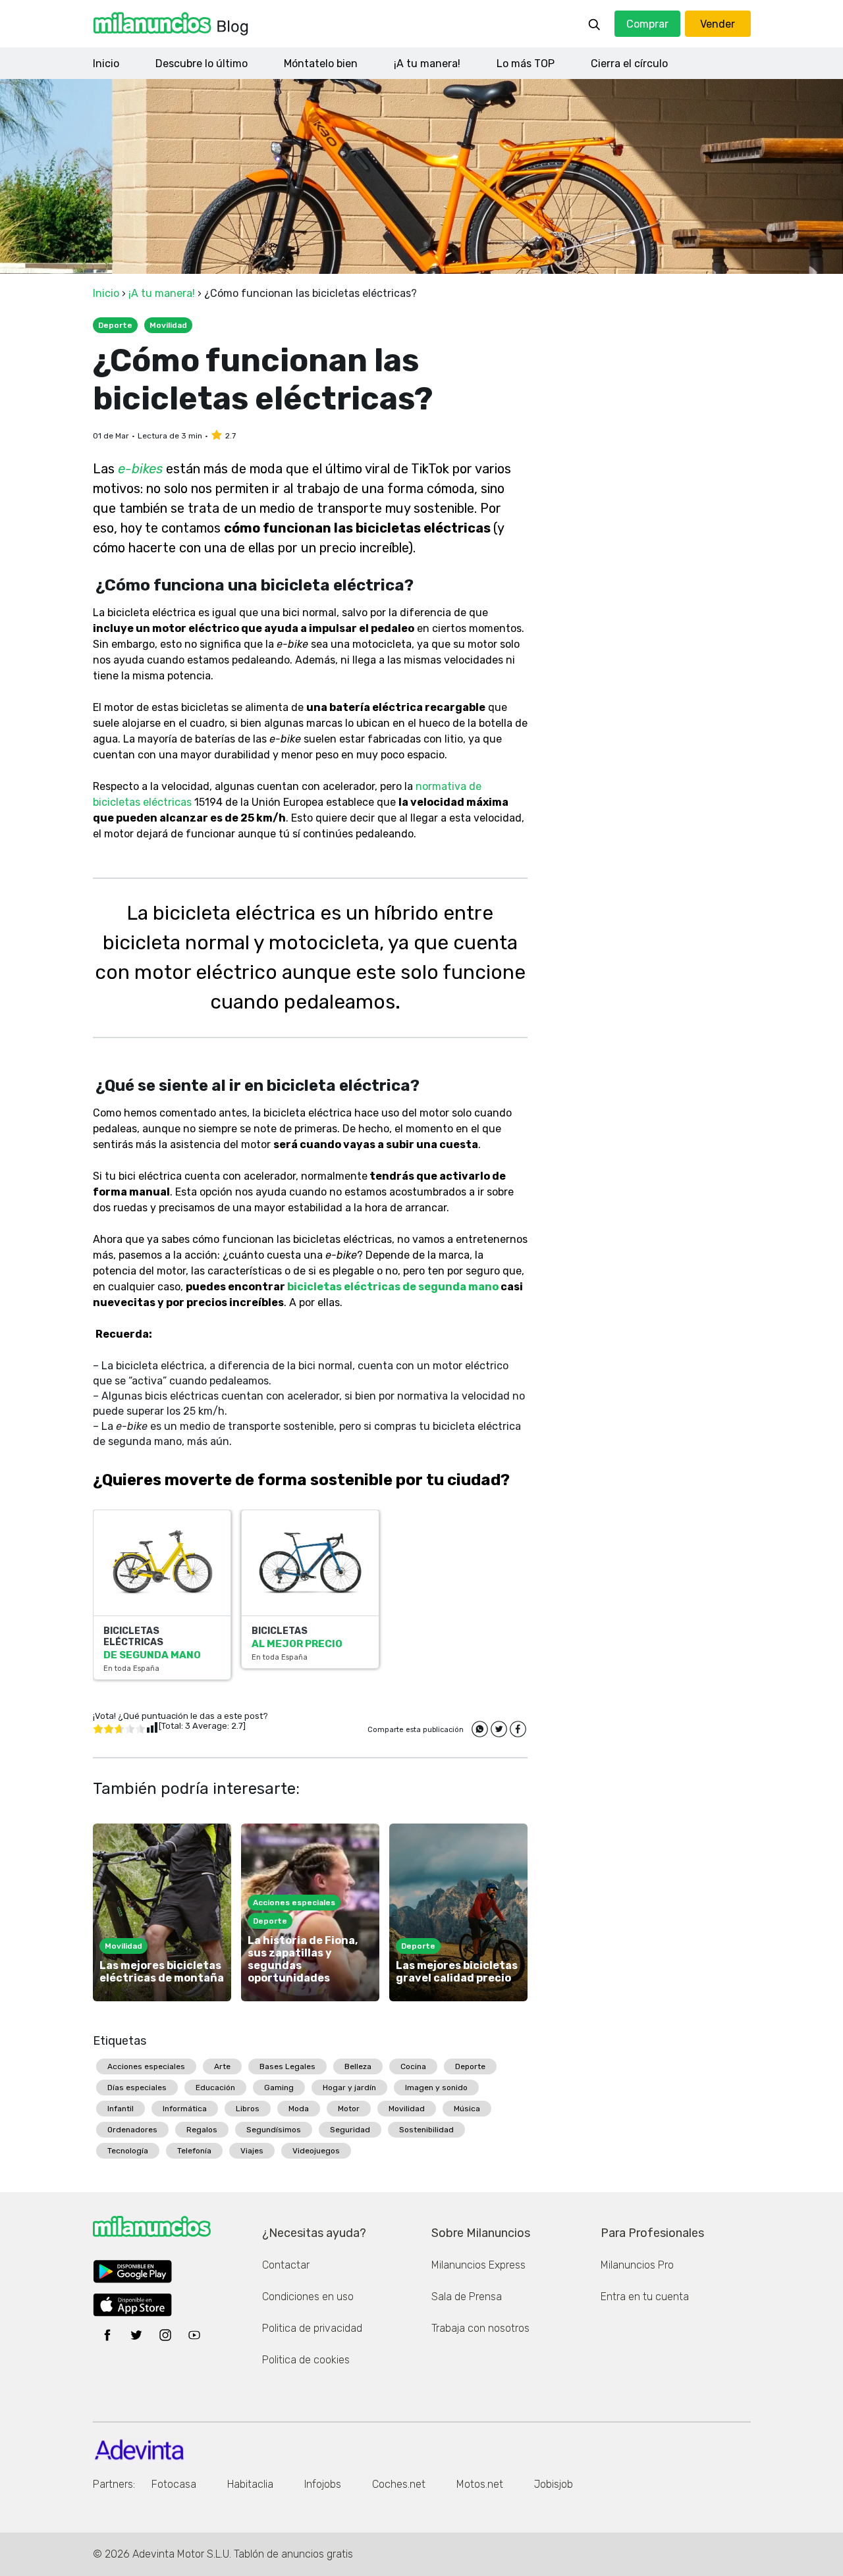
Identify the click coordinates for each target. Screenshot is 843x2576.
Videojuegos (316, 2151)
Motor (349, 2109)
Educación (215, 2088)
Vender (718, 24)
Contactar (286, 2265)
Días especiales (137, 2088)
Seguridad (350, 2130)
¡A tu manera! (427, 64)
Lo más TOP (526, 64)
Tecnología (128, 2151)
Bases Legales (287, 2066)
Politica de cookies (306, 2360)
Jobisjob (554, 2484)
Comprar (647, 24)
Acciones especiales (146, 2066)
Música (467, 2109)
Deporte (470, 2066)
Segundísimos (274, 2130)
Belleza (358, 2066)
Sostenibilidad (426, 2130)
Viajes (252, 2151)
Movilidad (407, 2109)
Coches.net (399, 2484)
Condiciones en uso (308, 2297)
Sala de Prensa (467, 2297)
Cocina (413, 2066)
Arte (222, 2066)
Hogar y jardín (349, 2088)
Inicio (106, 64)
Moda (299, 2109)
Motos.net (480, 2484)
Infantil (121, 2109)
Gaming (279, 2088)
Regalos (202, 2130)
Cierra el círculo (629, 64)
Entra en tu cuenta (645, 2297)
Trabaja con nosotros (480, 2328)
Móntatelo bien (321, 64)
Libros (248, 2109)
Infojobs (323, 2484)
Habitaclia (250, 2484)
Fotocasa (174, 2484)
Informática (185, 2109)
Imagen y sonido (436, 2088)
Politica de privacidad (312, 2328)
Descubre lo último (202, 64)
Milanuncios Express (478, 2265)
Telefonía (194, 2151)
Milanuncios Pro (637, 2265)
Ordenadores (132, 2130)
